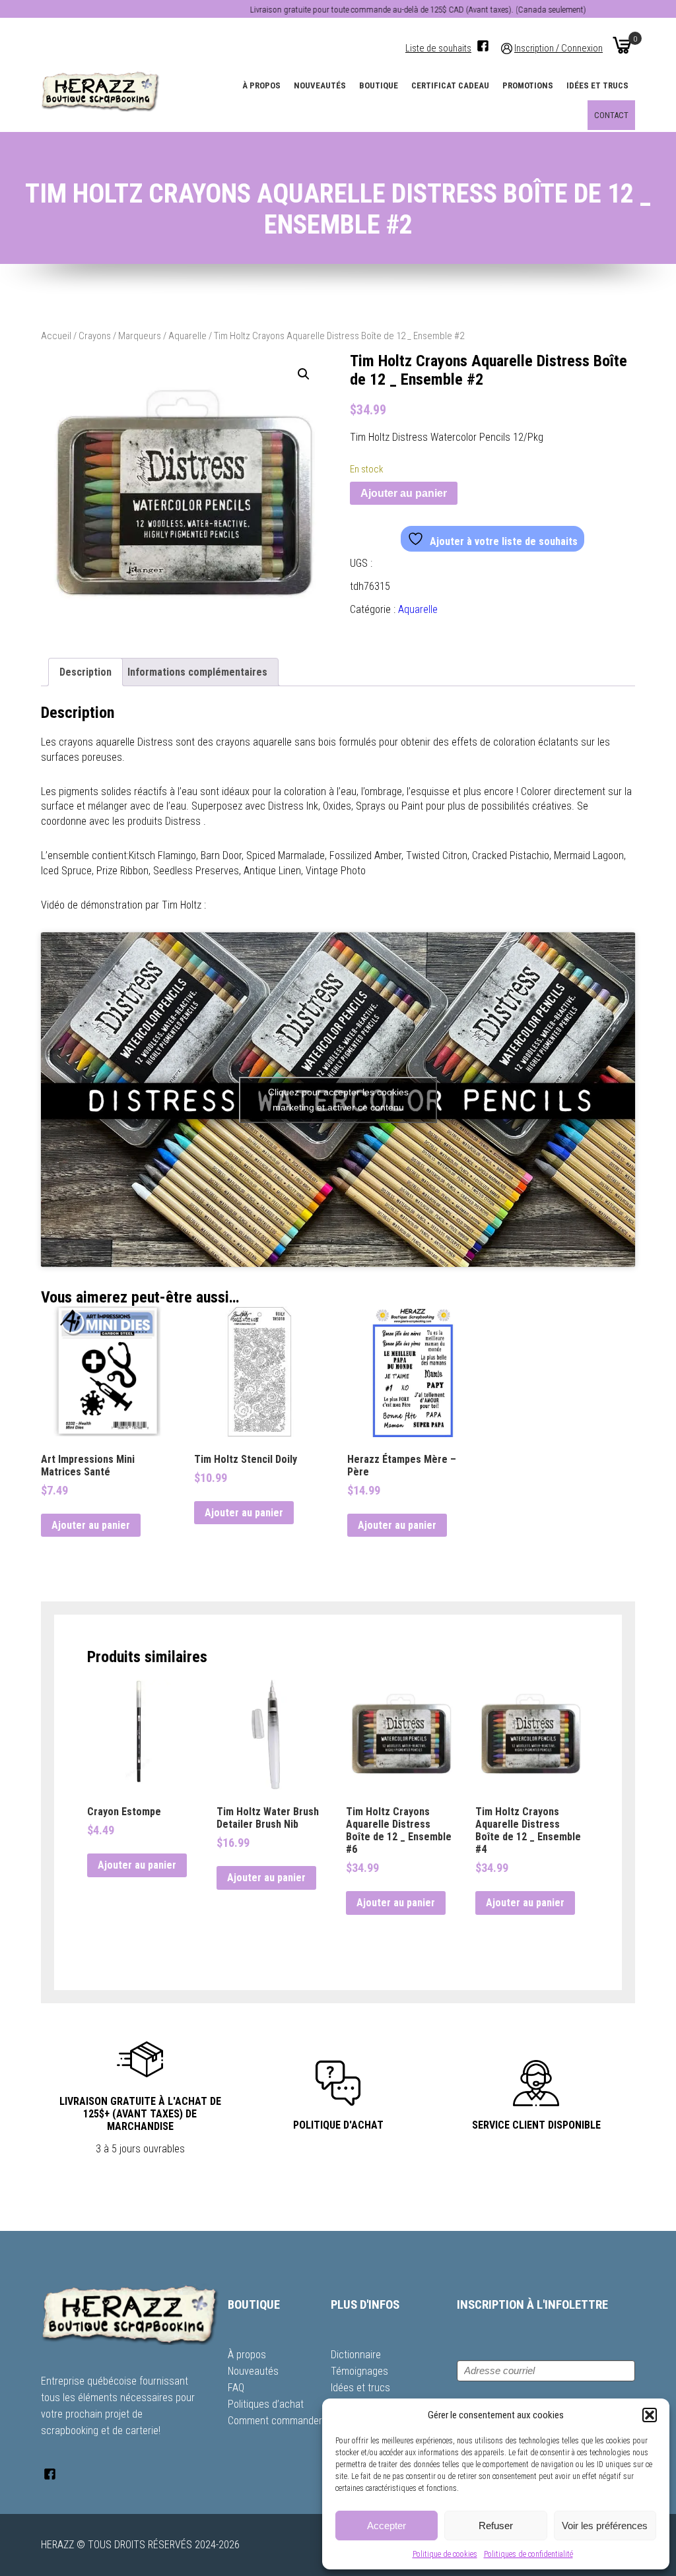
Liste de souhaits (438, 48)
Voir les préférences (605, 2526)
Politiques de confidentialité (528, 2554)
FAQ (236, 2388)
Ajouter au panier (404, 493)
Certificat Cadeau (450, 85)
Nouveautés (320, 85)
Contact (611, 115)
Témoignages (359, 2371)
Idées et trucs (597, 85)
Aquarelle (187, 336)
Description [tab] (85, 672)
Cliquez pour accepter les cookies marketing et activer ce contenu (338, 1100)
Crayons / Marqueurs (120, 336)
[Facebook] (483, 46)
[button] (650, 2415)
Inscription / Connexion (558, 48)
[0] (622, 45)
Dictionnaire (356, 2355)
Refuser (496, 2526)
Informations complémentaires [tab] (197, 672)
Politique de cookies (445, 2554)
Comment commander (275, 2421)
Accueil (56, 336)
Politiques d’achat (266, 2404)
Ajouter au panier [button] (91, 1525)
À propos (261, 85)
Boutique (379, 85)
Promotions (528, 85)
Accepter (387, 2526)
